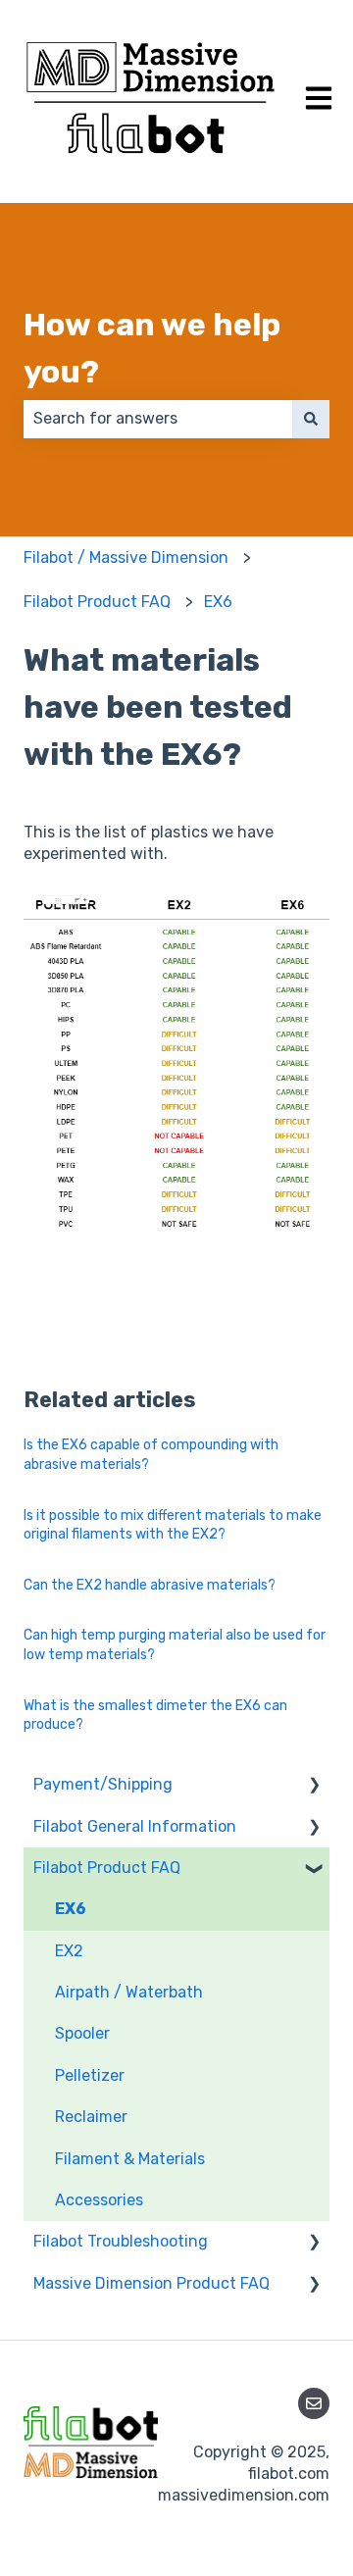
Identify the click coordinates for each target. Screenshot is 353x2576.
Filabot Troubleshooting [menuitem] (121, 2241)
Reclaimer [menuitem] (91, 2117)
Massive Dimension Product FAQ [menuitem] (151, 2283)
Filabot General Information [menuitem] (135, 1826)
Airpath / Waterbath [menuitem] (129, 1992)
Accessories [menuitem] (99, 2200)
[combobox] (158, 419)
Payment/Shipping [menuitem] (103, 1784)
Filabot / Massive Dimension (126, 557)
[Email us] (314, 2403)
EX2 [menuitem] (69, 1951)
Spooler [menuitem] (82, 2033)
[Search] (311, 419)
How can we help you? (152, 348)
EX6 (218, 602)
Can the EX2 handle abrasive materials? (150, 1585)
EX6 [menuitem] (71, 1909)
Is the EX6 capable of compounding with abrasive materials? (151, 1455)
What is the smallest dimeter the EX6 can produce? (155, 1716)
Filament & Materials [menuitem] (130, 2159)
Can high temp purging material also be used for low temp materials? (175, 1645)
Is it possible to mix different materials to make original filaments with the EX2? (173, 1525)
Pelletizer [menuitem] (90, 2075)
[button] (314, 1786)
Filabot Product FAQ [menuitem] (107, 1868)
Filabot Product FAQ (97, 602)
